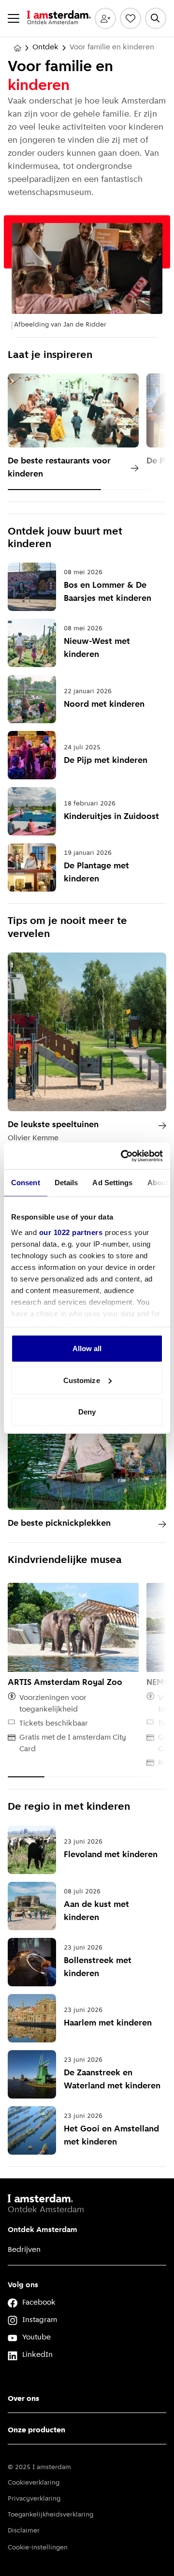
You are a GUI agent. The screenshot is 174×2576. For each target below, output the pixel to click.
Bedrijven (24, 2250)
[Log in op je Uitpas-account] (105, 18)
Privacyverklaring (34, 2499)
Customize (82, 1380)
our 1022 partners (71, 1232)
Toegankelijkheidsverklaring (51, 2515)
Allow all (87, 1348)
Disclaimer (24, 2531)
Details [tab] (66, 1183)
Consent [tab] (26, 1183)
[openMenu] (14, 18)
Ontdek (45, 47)
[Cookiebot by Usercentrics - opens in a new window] (123, 1156)
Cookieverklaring (34, 2483)
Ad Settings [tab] (112, 1183)
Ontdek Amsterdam (43, 2230)
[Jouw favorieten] (130, 18)
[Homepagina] (17, 48)
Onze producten (36, 2430)
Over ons (23, 2399)
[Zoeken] (156, 18)
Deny (87, 1412)
